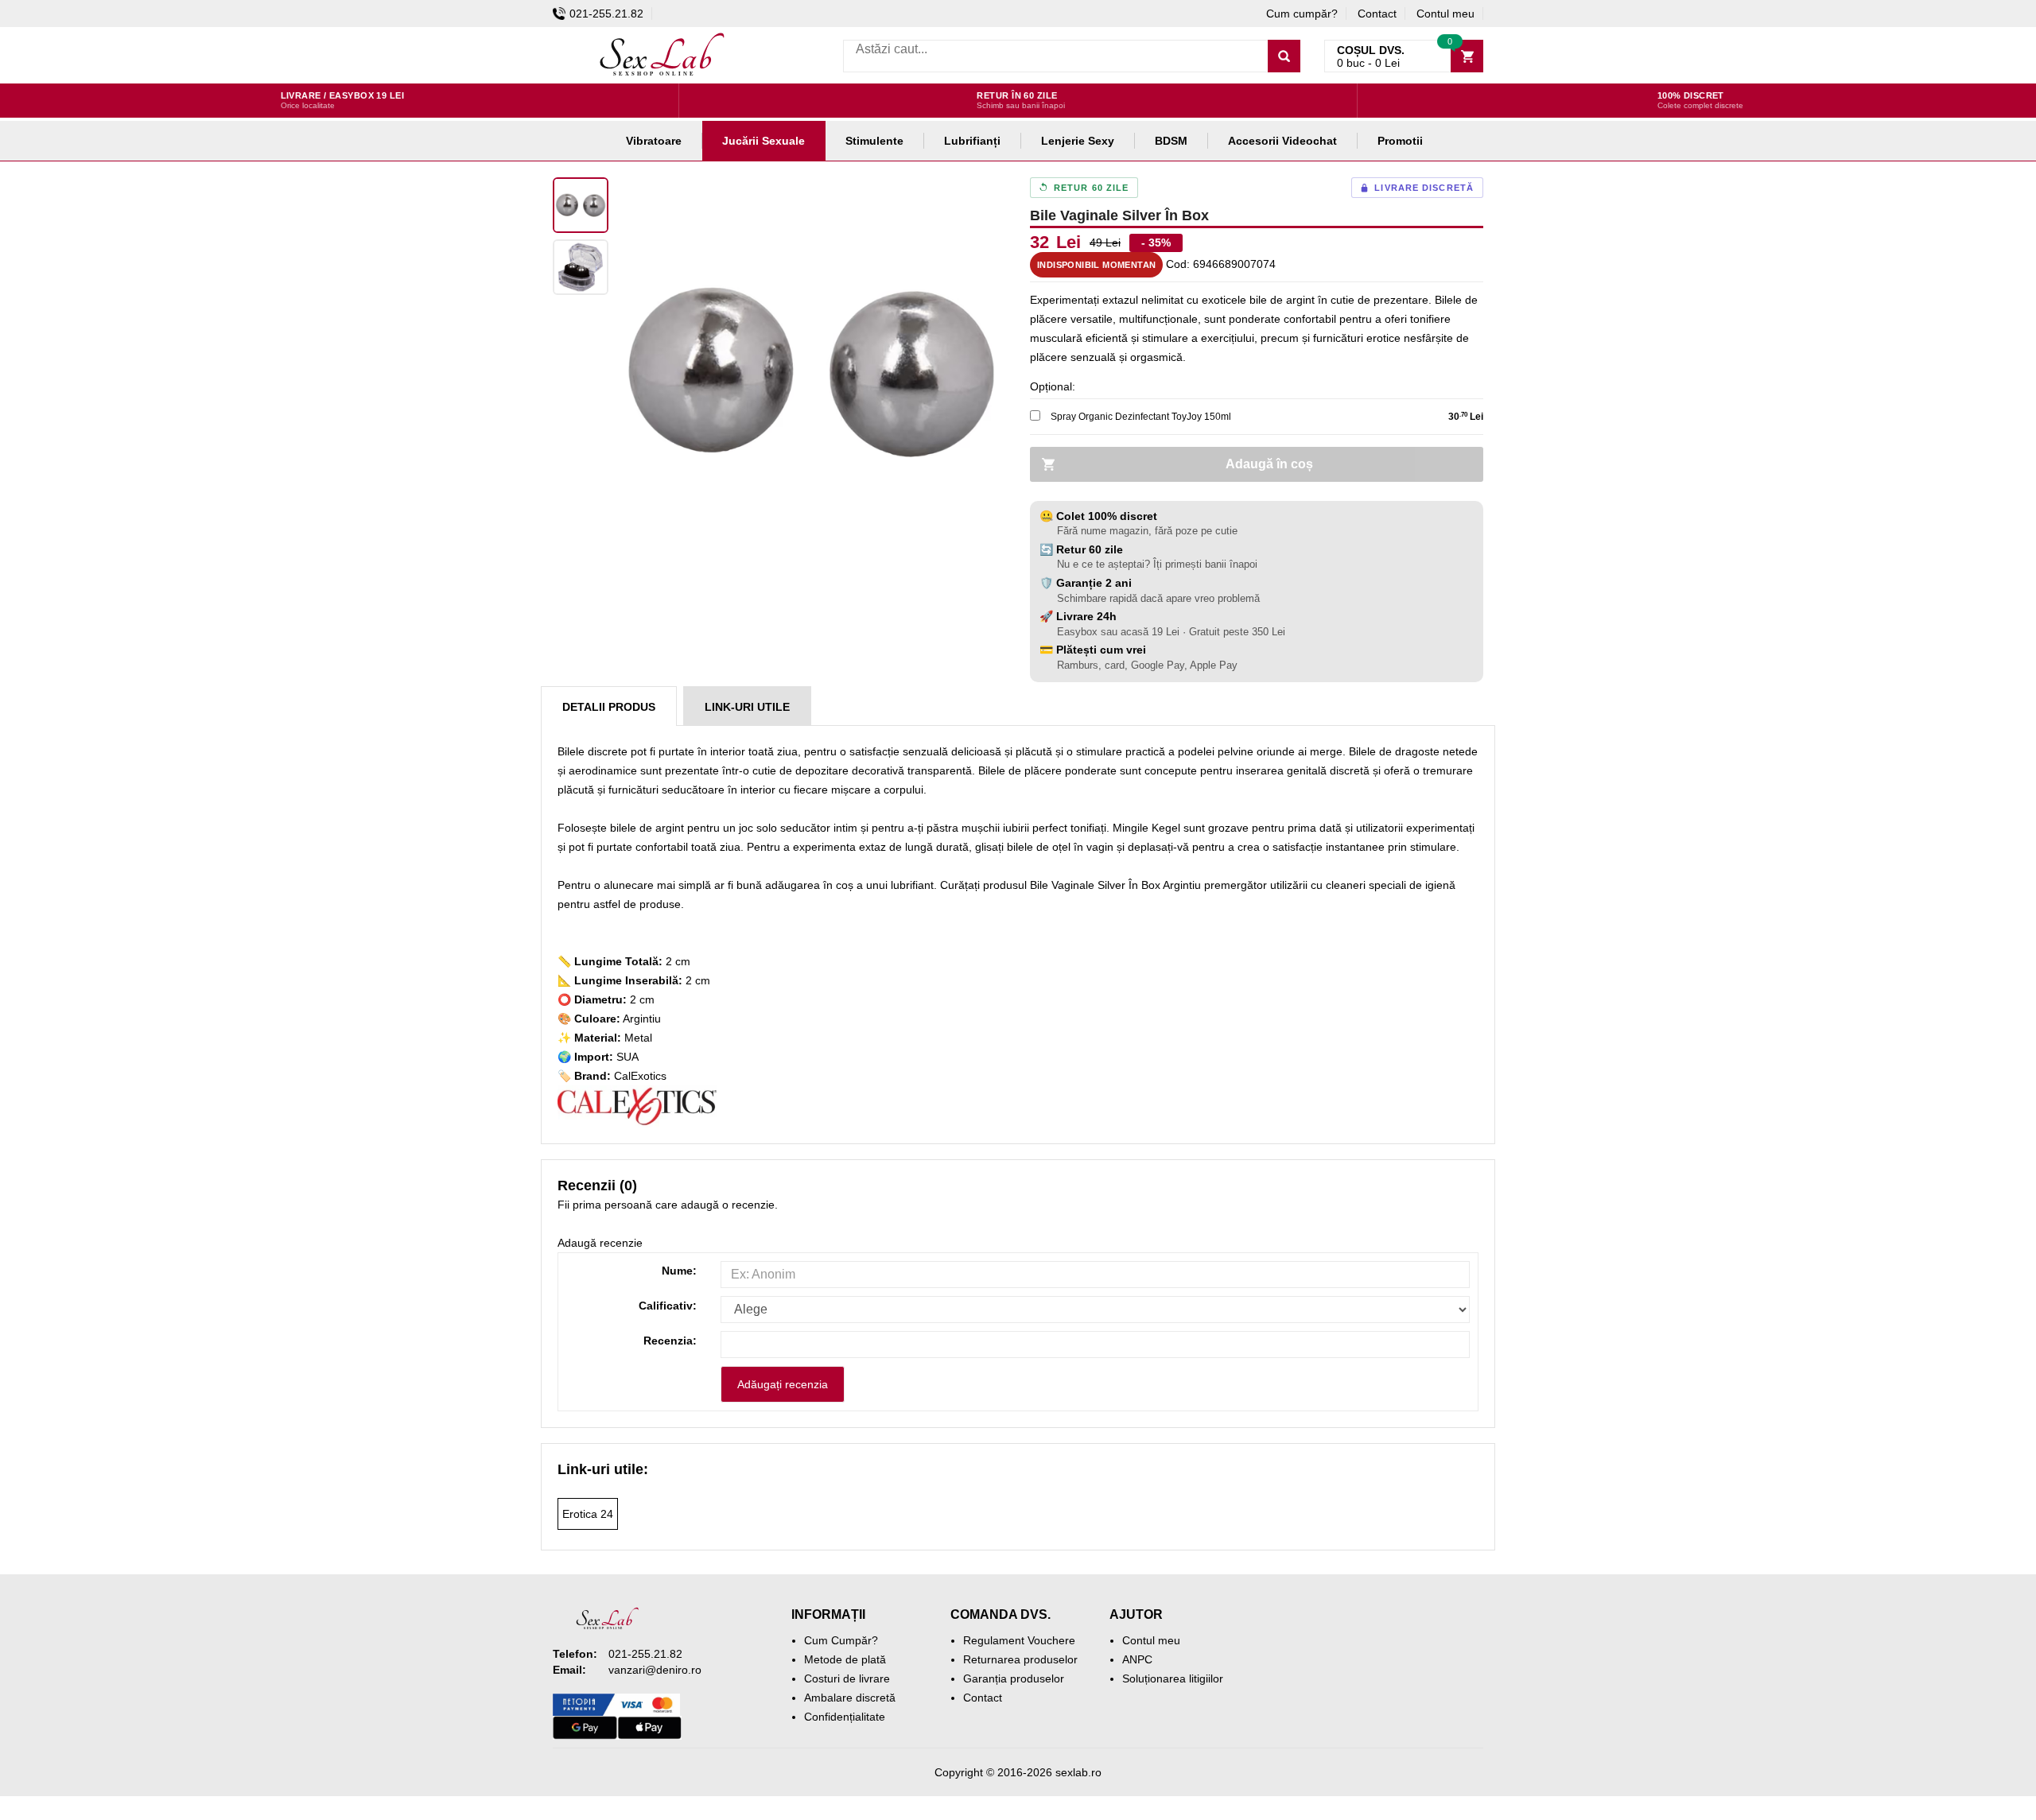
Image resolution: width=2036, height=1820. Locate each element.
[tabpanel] (811, 372)
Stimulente (874, 141)
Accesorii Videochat (1282, 141)
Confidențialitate (845, 1717)
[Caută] (1284, 56)
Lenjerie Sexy (1078, 141)
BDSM (1171, 141)
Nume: (679, 1271)
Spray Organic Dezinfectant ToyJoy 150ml (1141, 417)
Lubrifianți (972, 141)
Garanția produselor (1014, 1678)
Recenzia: (670, 1341)
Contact (1377, 14)
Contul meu (1445, 14)
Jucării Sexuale (763, 141)
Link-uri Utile (747, 707)
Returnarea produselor (1020, 1659)
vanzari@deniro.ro (655, 1670)
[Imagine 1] (581, 205)
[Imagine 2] (581, 267)
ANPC (1137, 1659)
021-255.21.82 (606, 14)
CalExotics (640, 1076)
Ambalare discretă (850, 1698)
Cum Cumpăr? (841, 1640)
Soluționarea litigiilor (1173, 1678)
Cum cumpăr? (1302, 14)
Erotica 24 (588, 1514)
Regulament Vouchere (1019, 1640)
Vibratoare (654, 141)
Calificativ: (668, 1306)
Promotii (1400, 141)
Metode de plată (845, 1659)
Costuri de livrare (847, 1678)
